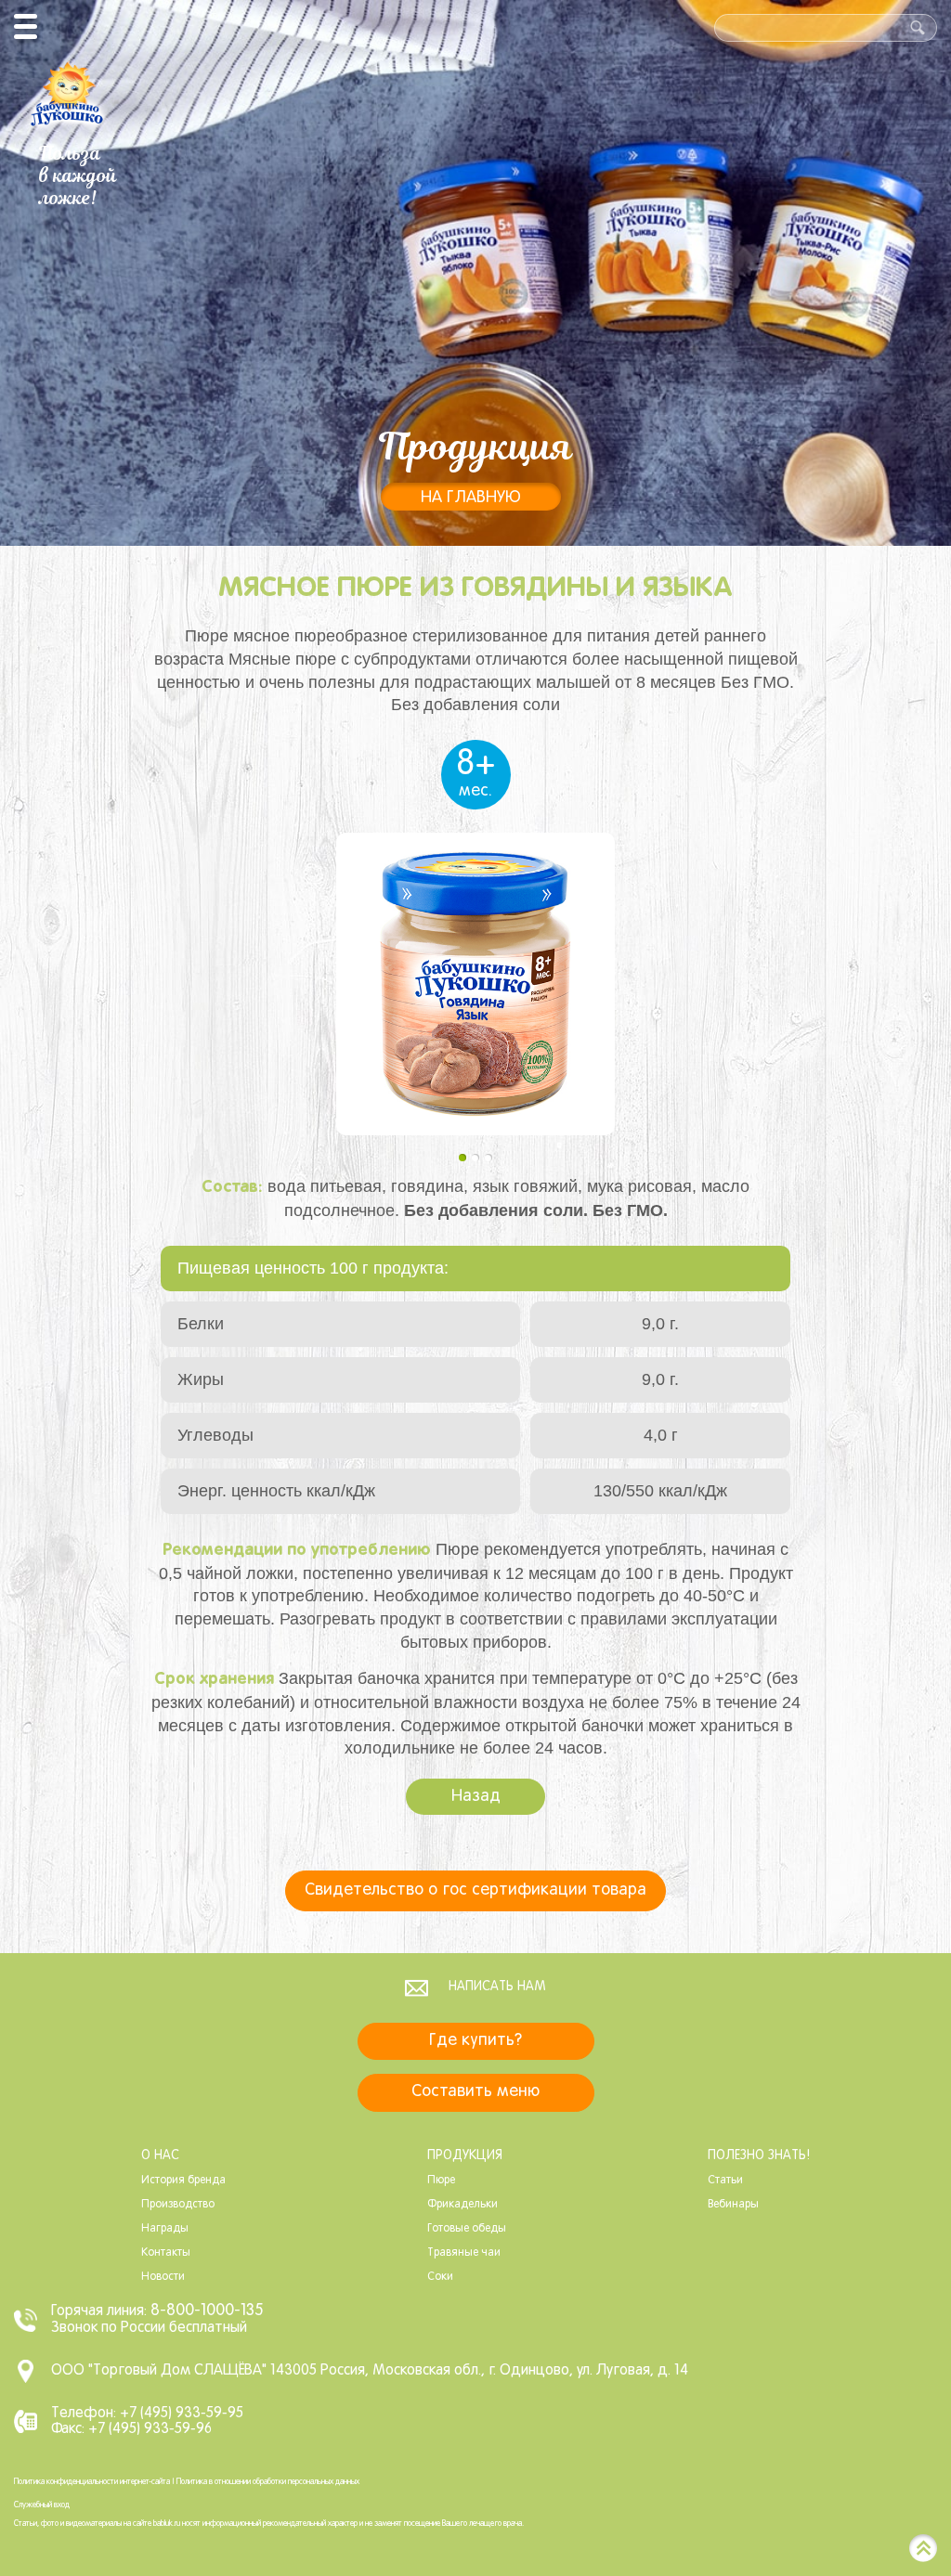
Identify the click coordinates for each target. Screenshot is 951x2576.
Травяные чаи (464, 2253)
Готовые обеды (467, 2229)
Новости (163, 2277)
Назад (476, 1797)
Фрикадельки (462, 2205)
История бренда (183, 2181)
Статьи (725, 2181)
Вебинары (733, 2205)
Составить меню (475, 2092)
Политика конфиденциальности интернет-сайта (92, 2482)
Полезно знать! (759, 2156)
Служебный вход (42, 2505)
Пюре (441, 2181)
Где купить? (475, 2041)
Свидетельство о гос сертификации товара (475, 1890)
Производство (178, 2205)
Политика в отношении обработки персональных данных (268, 2482)
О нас (160, 2156)
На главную (471, 498)
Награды (165, 2229)
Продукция (465, 2156)
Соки (440, 2277)
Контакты (166, 2253)
